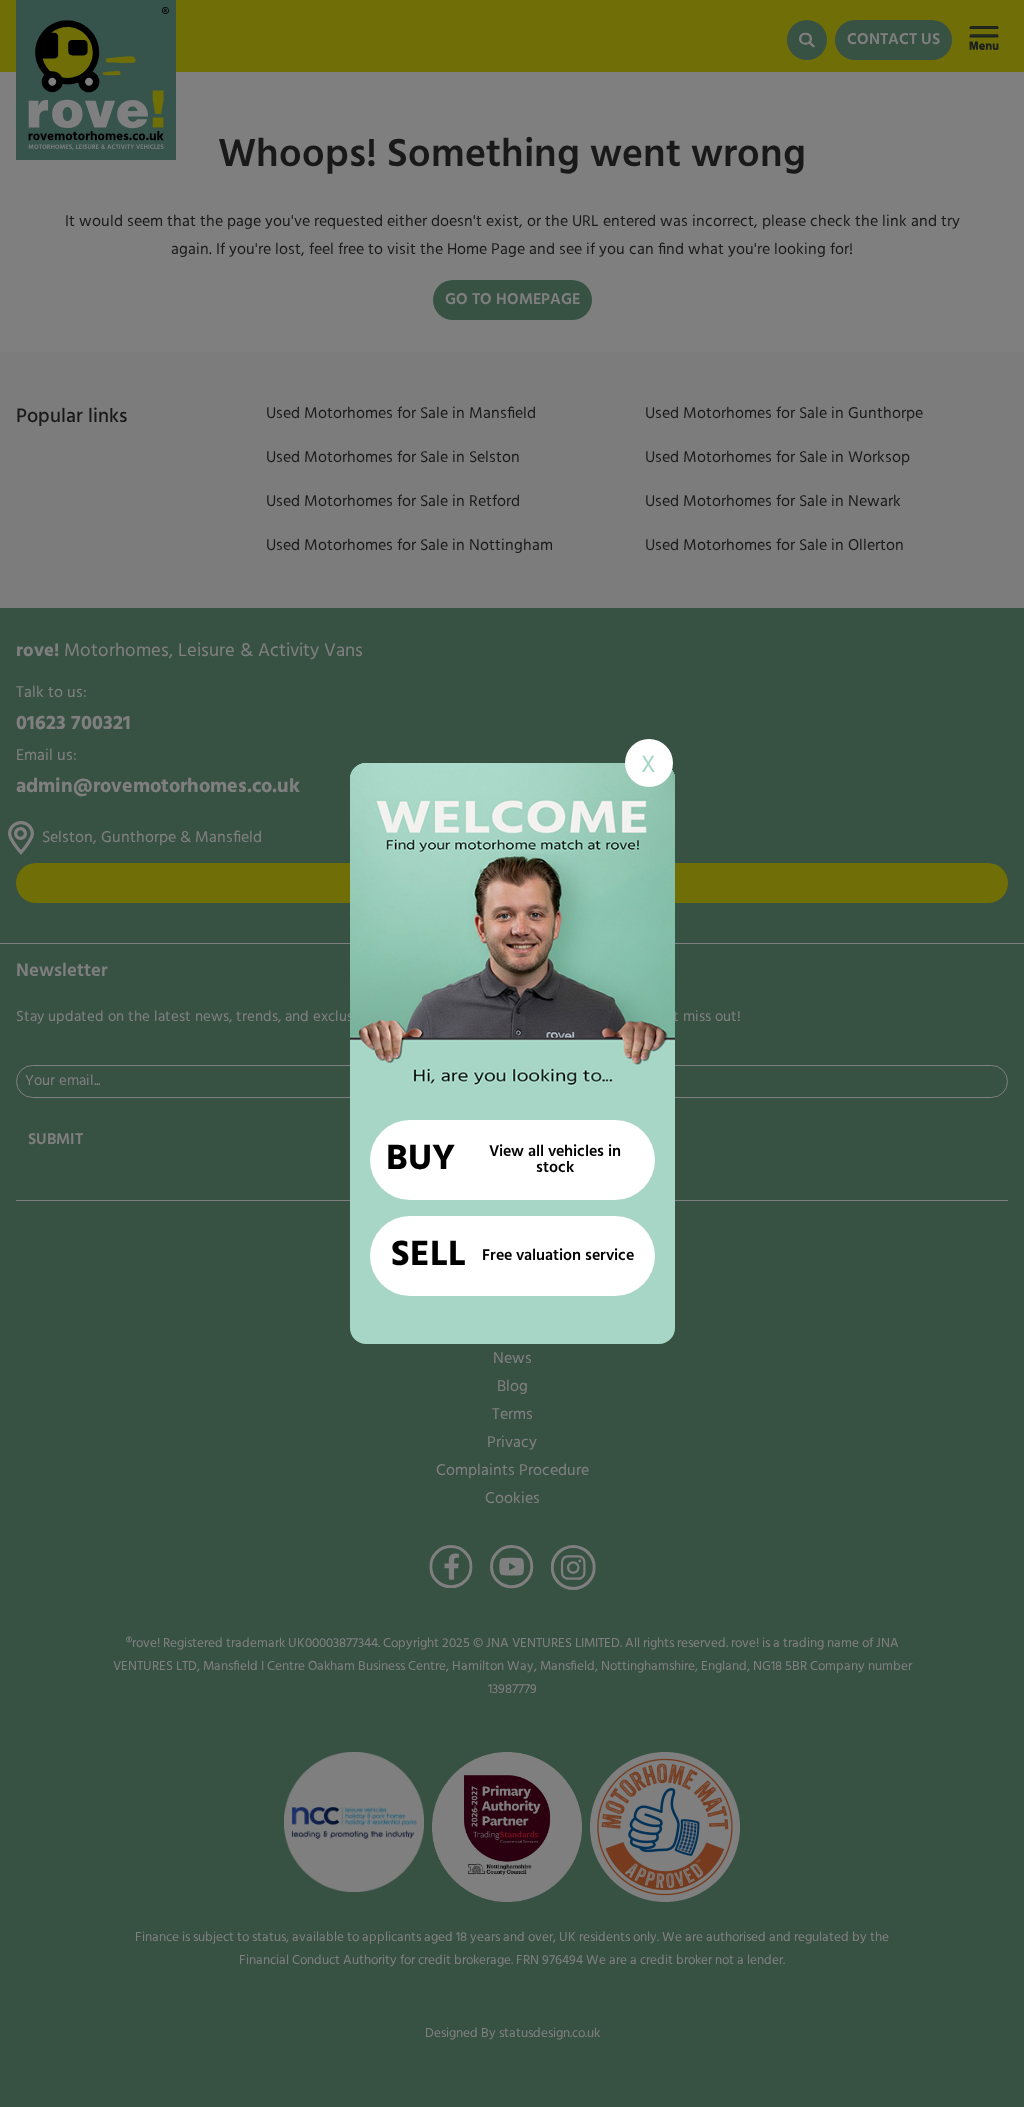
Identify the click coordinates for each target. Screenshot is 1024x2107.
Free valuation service (512, 1256)
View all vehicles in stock (503, 1160)
